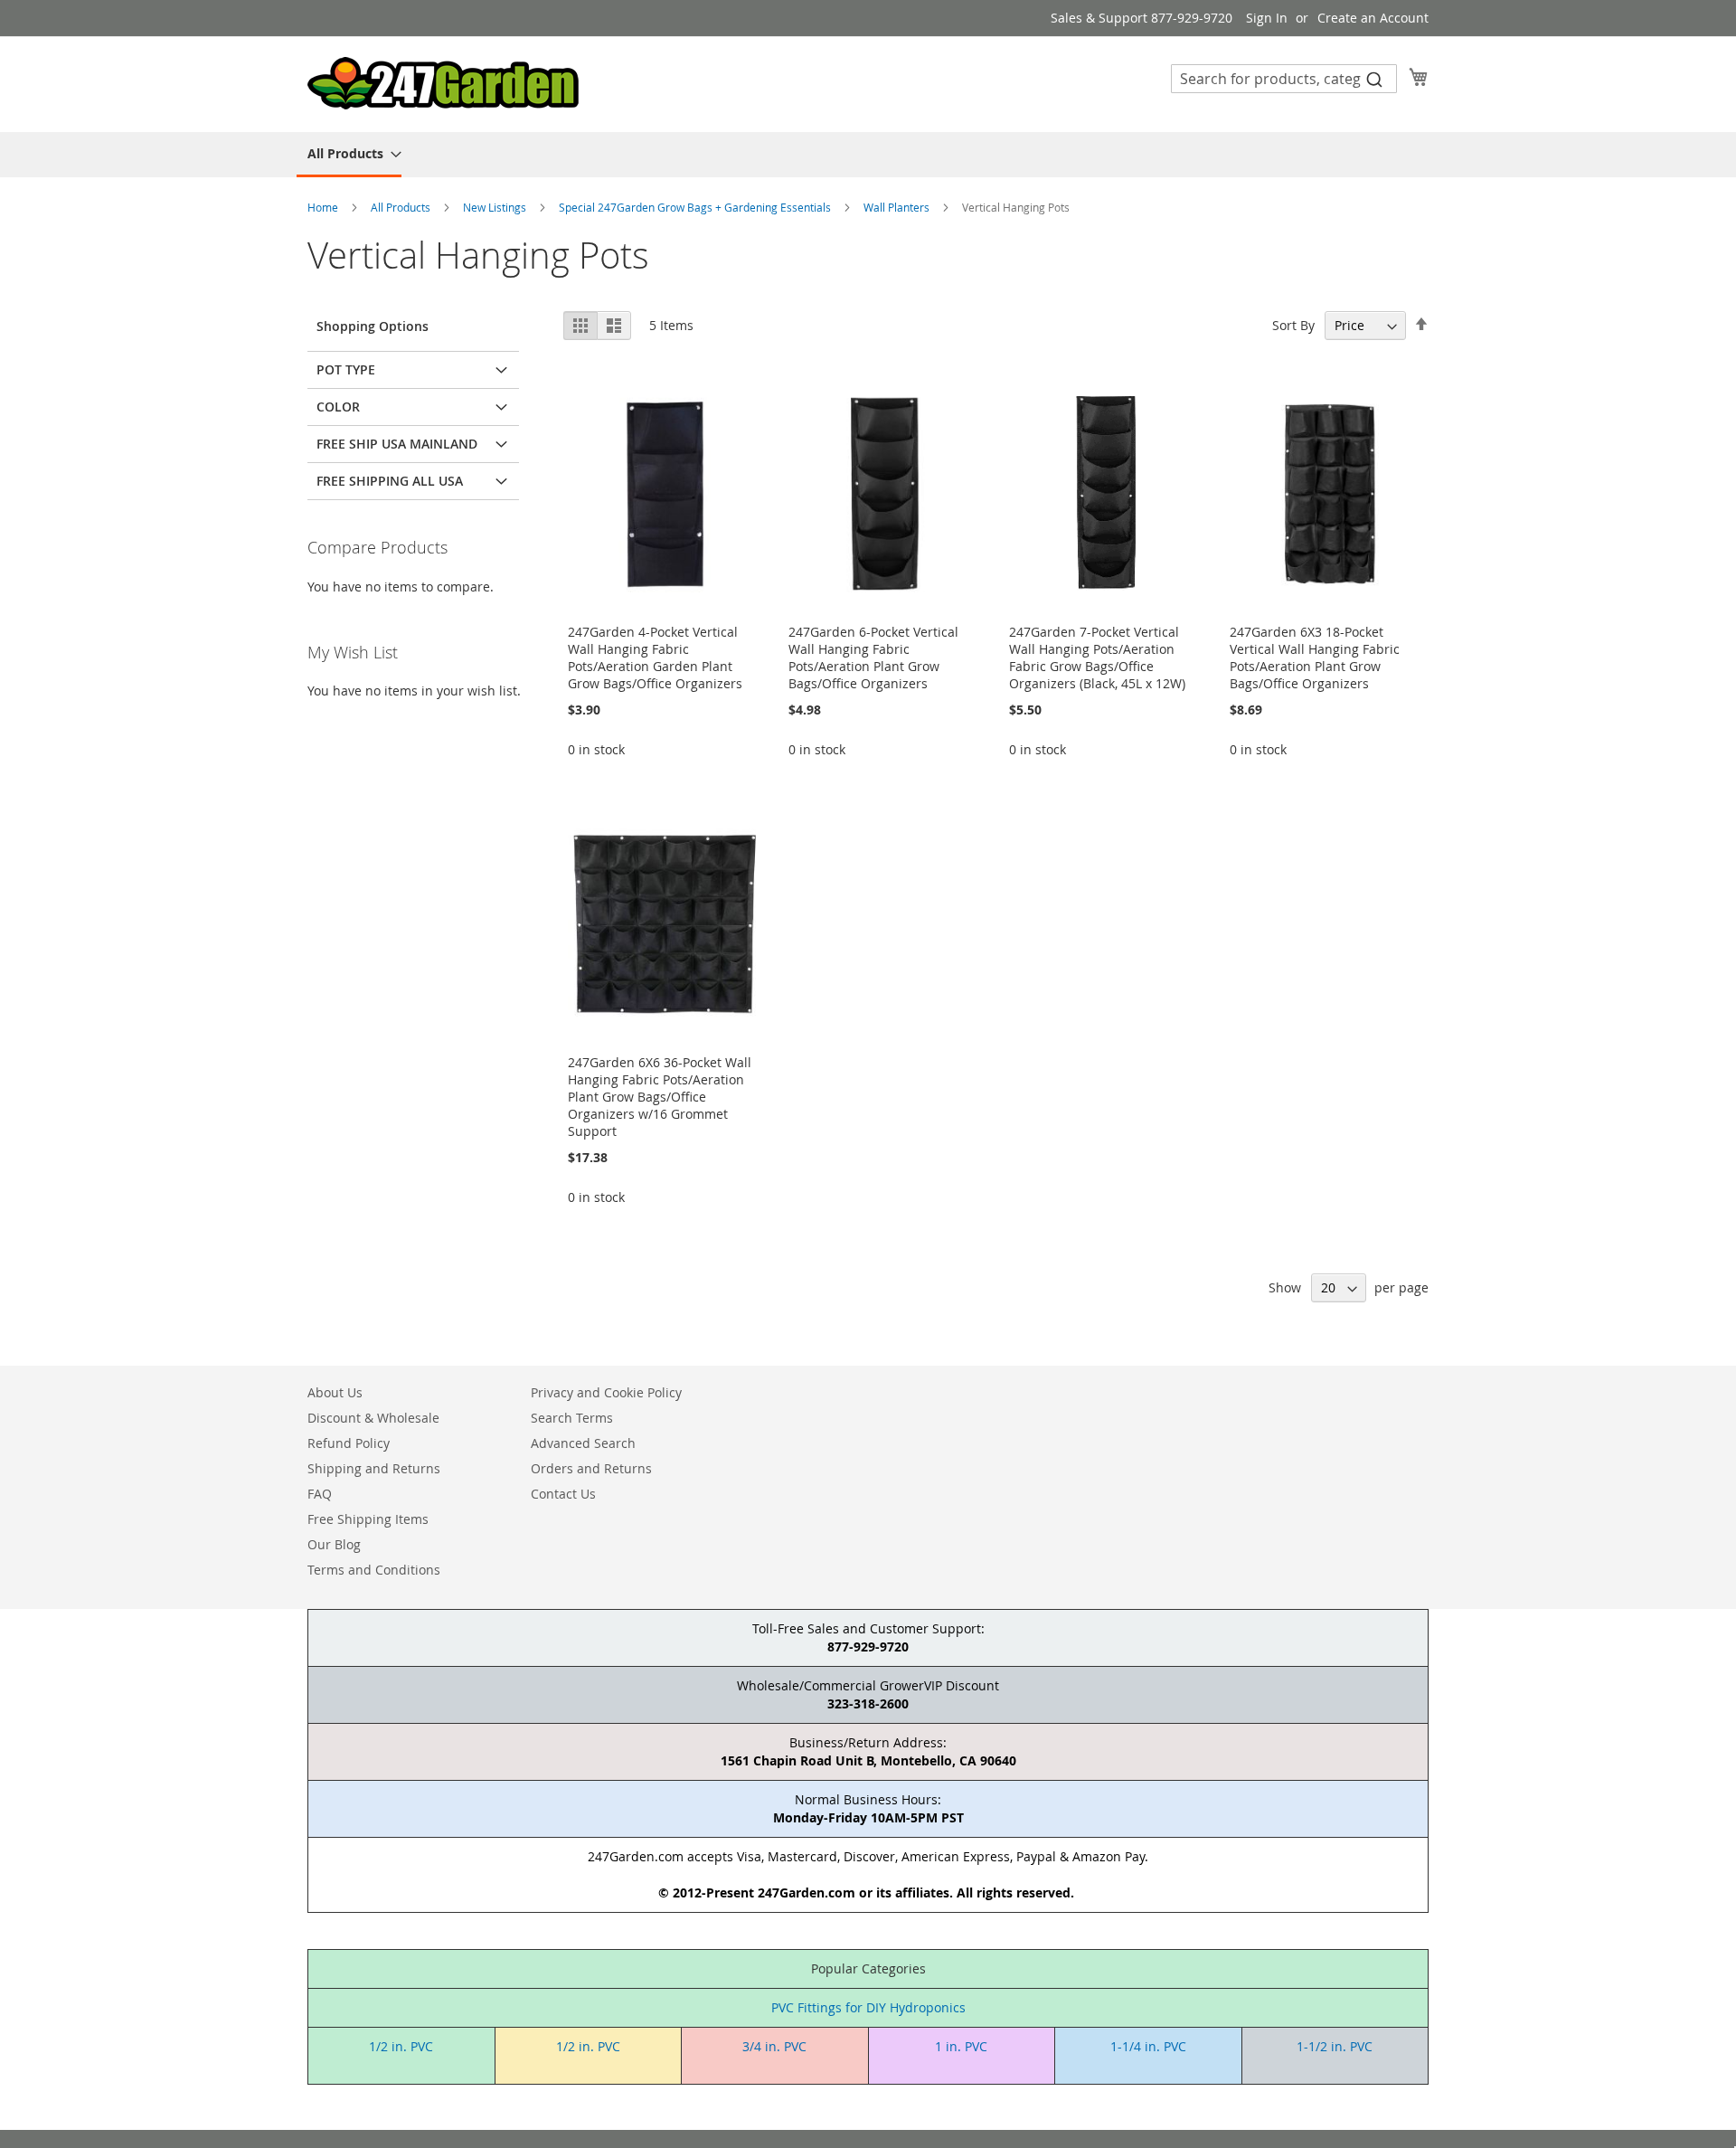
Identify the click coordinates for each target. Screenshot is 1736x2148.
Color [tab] (338, 407)
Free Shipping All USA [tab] (390, 481)
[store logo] (443, 83)
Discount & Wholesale (373, 1418)
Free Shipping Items (368, 1519)
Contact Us (563, 1494)
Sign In (1267, 18)
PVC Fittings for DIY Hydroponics (868, 2007)
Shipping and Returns (374, 1468)
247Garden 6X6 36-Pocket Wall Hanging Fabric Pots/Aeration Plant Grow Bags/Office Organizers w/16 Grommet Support (660, 1097)
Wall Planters (898, 207)
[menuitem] (349, 155)
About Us (335, 1392)
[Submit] (1374, 79)
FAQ (320, 1494)
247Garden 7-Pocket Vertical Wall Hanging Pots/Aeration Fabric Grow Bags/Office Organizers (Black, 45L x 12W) (1097, 658)
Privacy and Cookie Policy (606, 1392)
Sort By (1293, 325)
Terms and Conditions (374, 1570)
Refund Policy (349, 1443)
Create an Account (1373, 18)
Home (324, 207)
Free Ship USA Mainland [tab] (397, 444)
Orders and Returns (591, 1468)
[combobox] (1284, 79)
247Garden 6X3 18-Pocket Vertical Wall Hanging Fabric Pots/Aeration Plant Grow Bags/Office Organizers (1315, 658)
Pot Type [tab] (346, 369)
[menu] (868, 155)
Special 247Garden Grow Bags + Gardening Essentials (696, 207)
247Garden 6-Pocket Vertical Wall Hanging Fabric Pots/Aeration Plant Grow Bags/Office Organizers (873, 658)
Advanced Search (583, 1443)
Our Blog (334, 1544)
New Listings (496, 207)
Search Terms (572, 1418)
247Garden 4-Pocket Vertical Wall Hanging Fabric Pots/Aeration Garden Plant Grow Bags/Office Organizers (655, 658)
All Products (402, 207)
